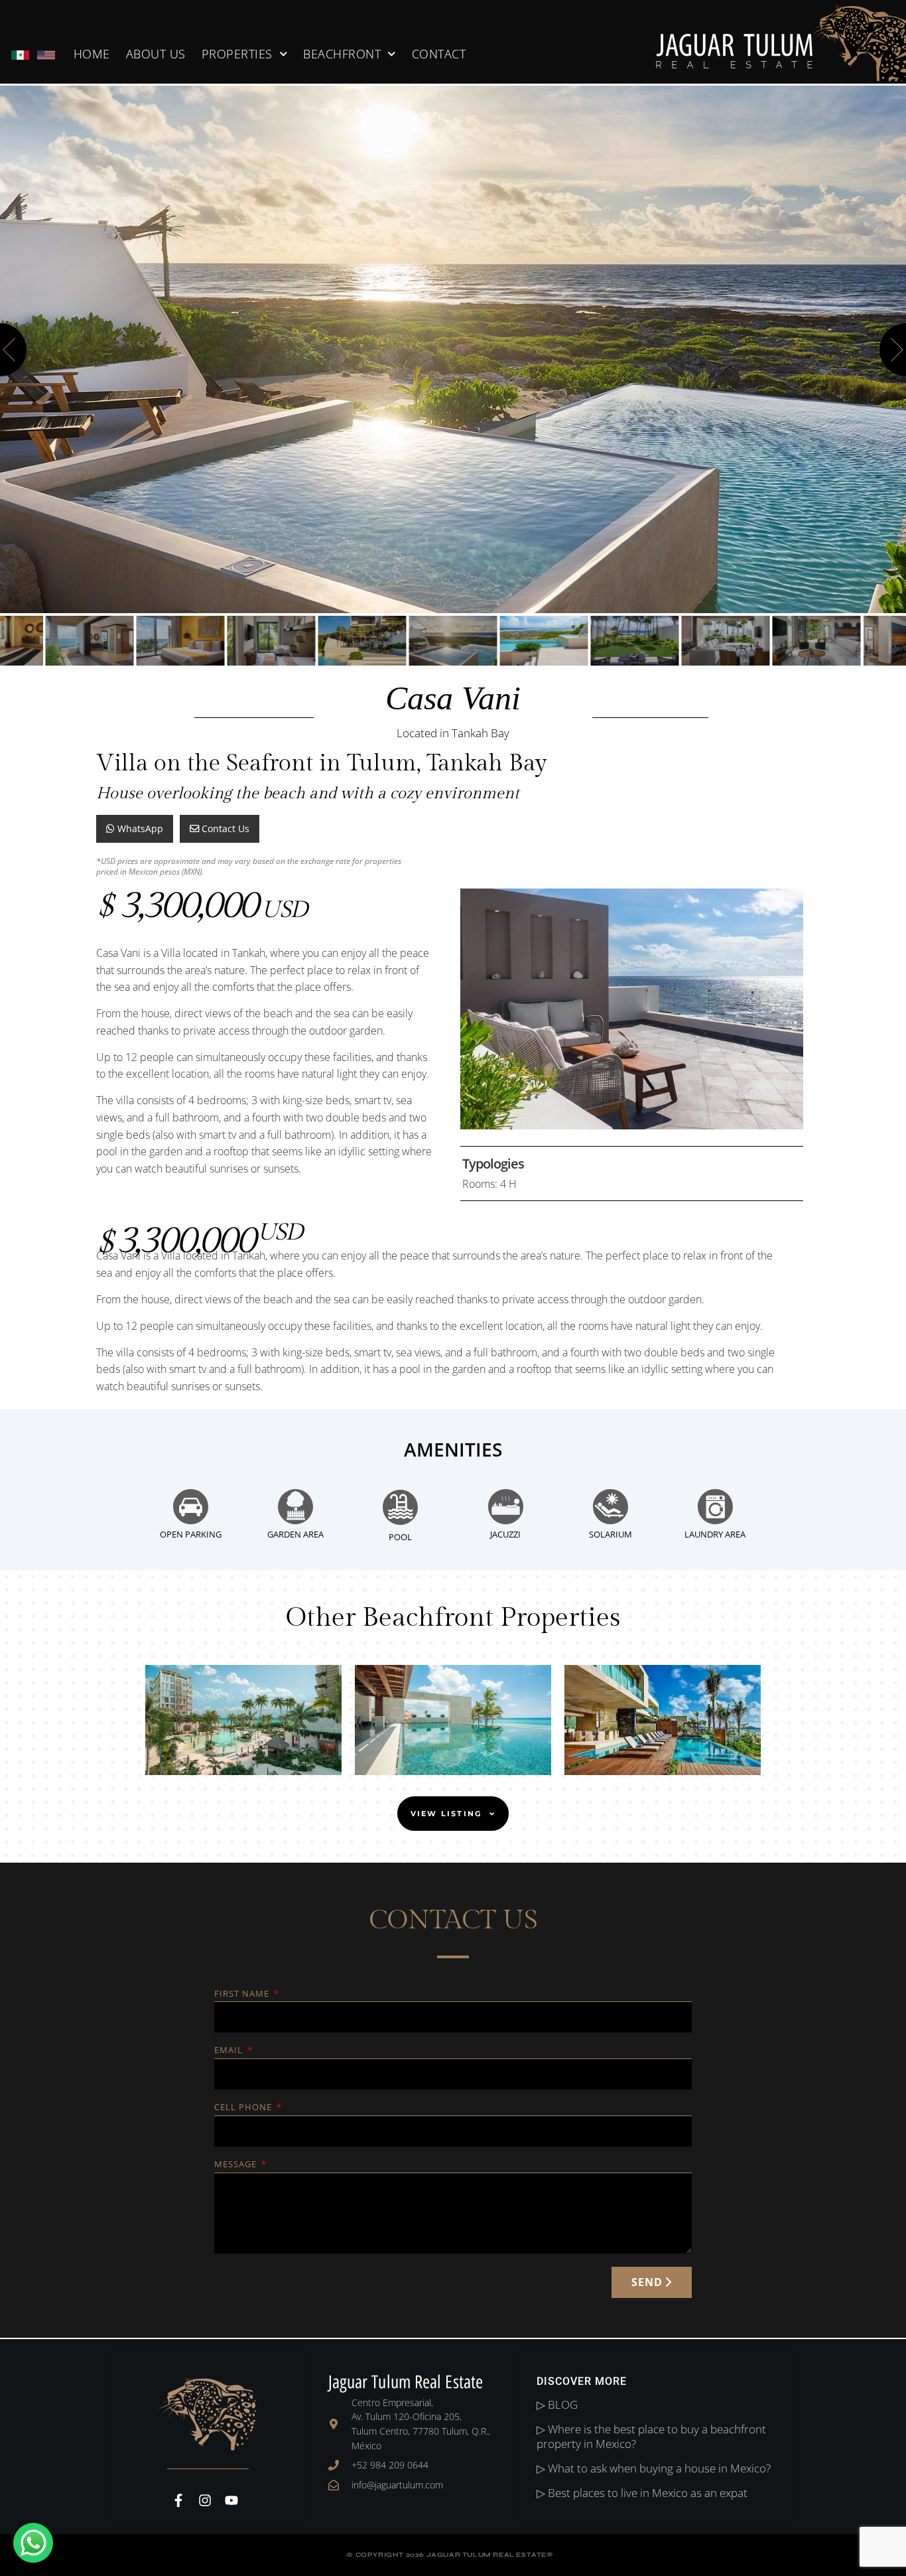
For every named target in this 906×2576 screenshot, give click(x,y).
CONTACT (439, 54)
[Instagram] (205, 2500)
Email (230, 2051)
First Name (243, 1994)
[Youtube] (231, 2500)
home (92, 54)
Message (237, 2165)
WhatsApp (139, 828)
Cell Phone (244, 2108)
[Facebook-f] (178, 2500)
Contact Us (224, 828)
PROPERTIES (237, 54)
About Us (156, 54)
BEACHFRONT (342, 54)
